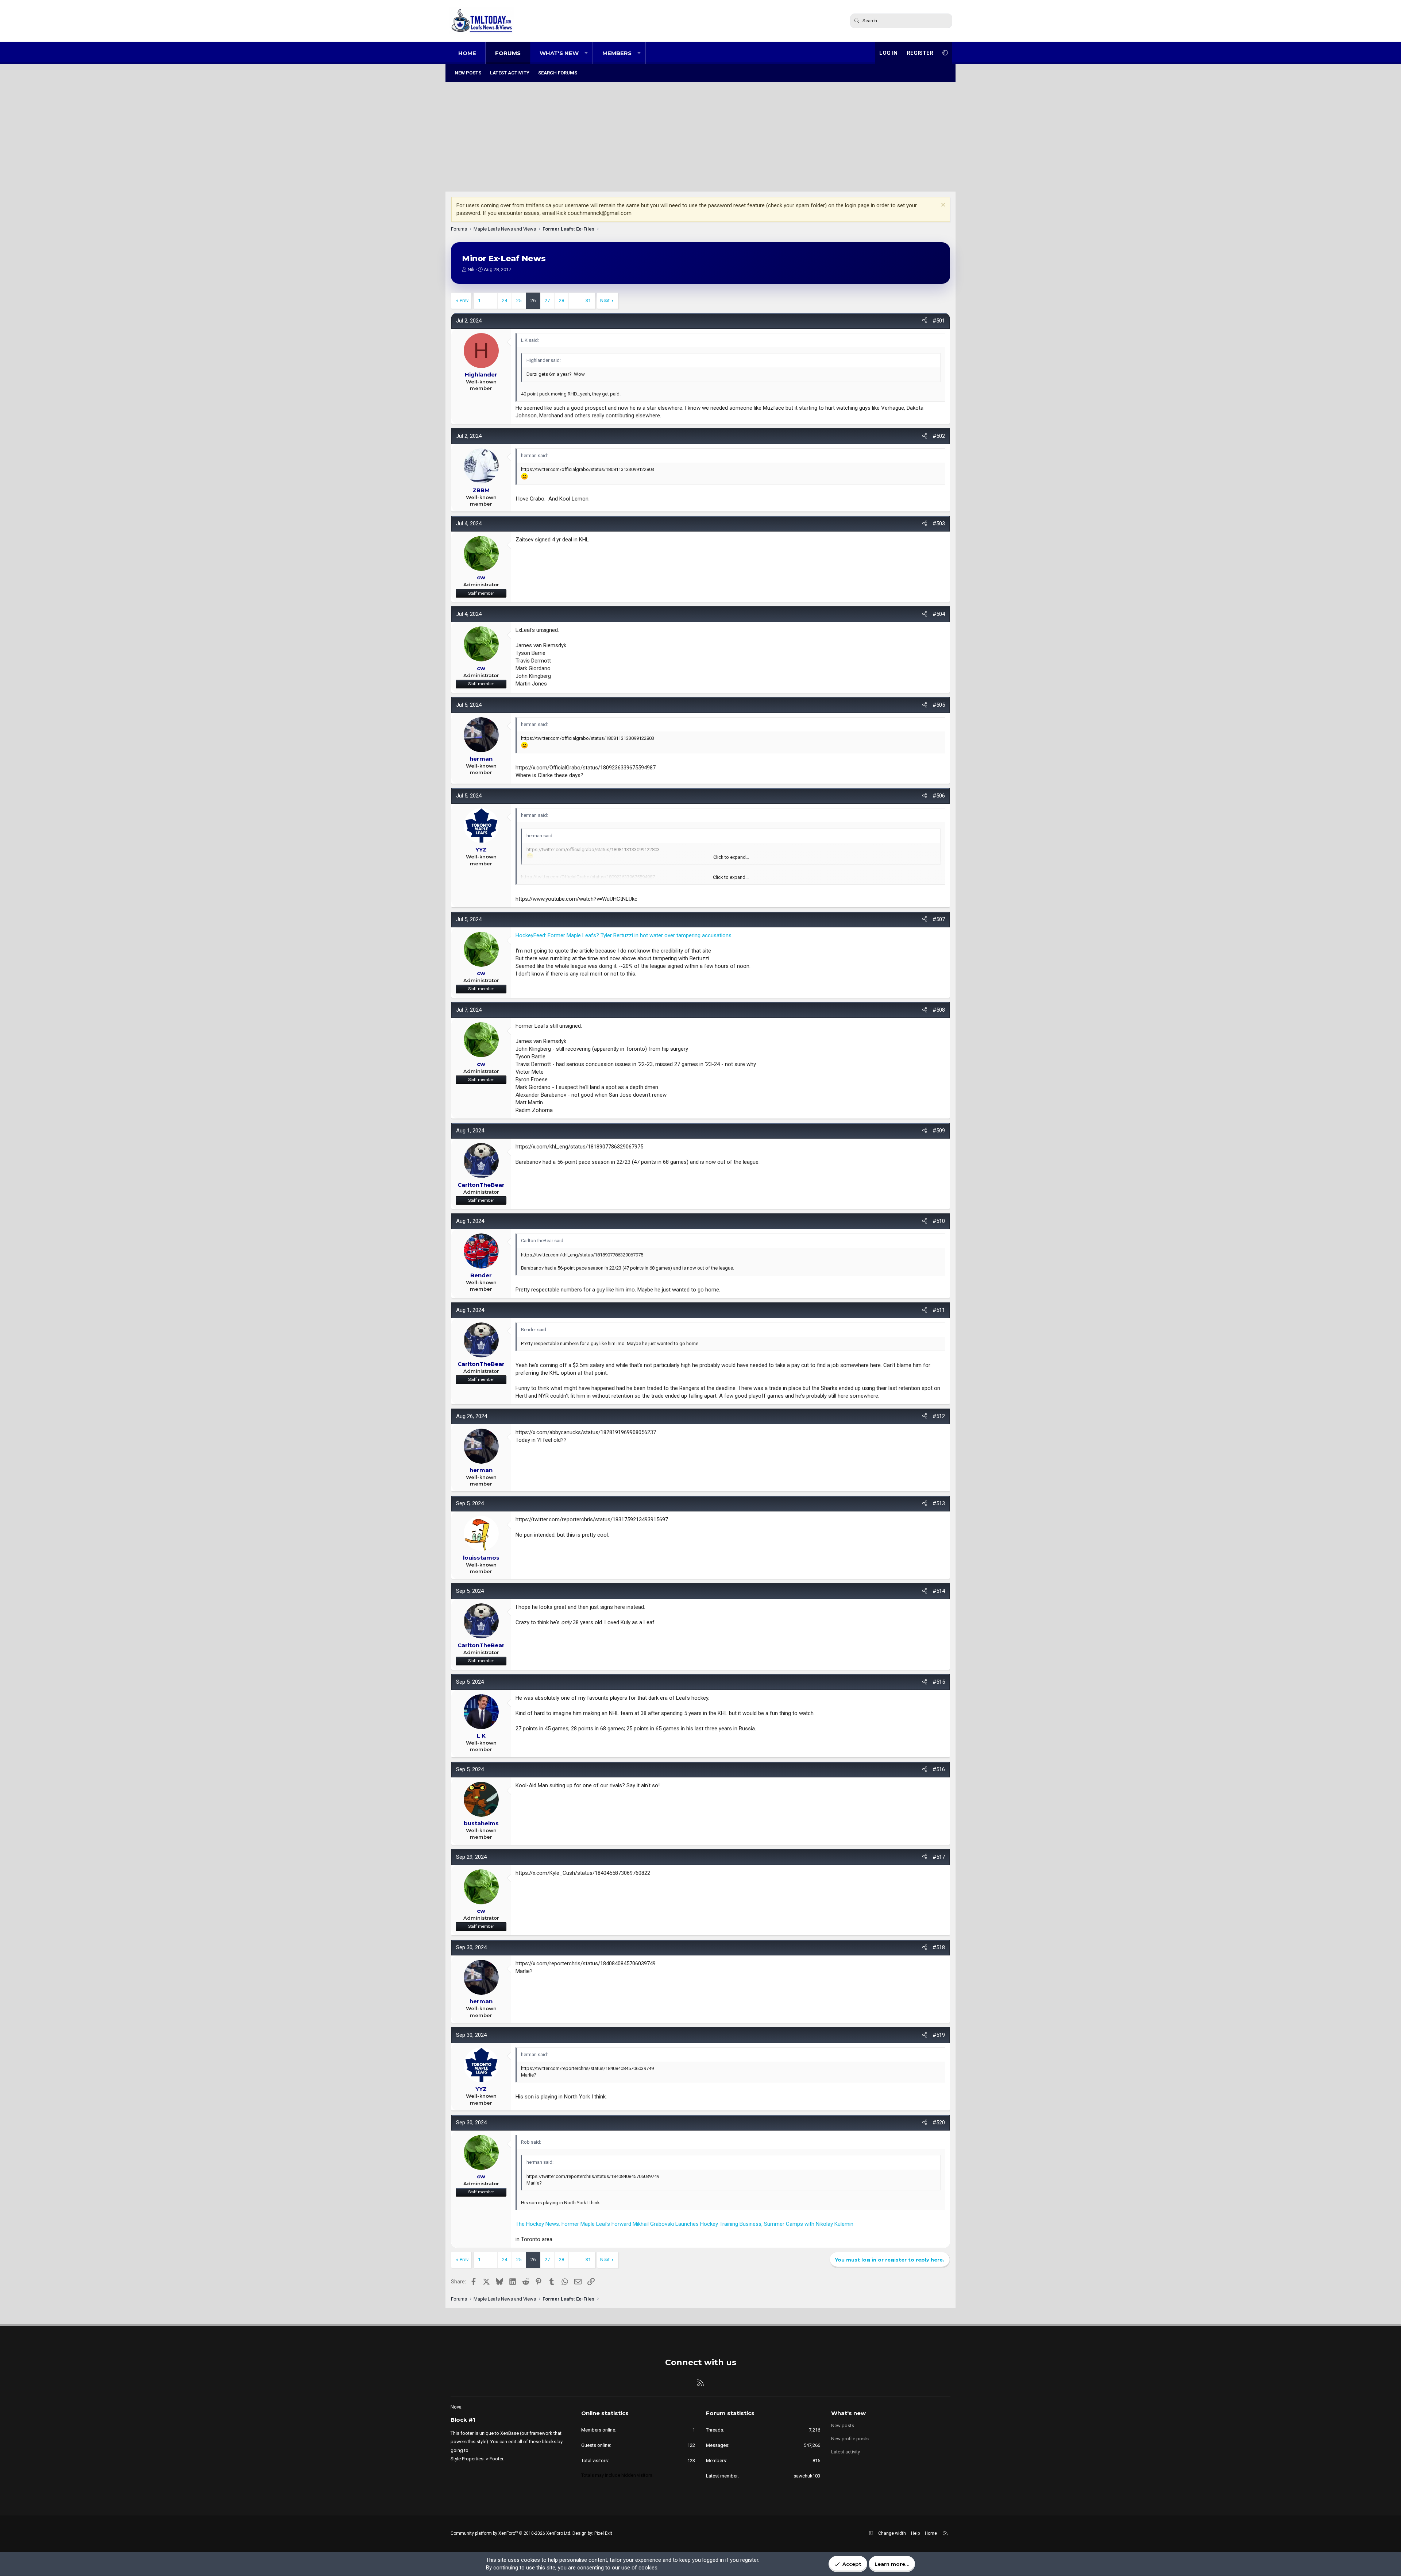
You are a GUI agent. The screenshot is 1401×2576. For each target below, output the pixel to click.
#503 (939, 524)
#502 (939, 436)
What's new (559, 53)
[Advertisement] (700, 137)
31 (588, 300)
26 (533, 300)
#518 (939, 1947)
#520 (939, 2123)
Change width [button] (892, 2533)
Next (605, 300)
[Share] (925, 321)
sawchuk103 (807, 2476)
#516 (939, 1769)
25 (519, 300)
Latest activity (510, 73)
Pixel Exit (603, 2533)
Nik (471, 269)
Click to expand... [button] (731, 877)
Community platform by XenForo (511, 2533)
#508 (939, 1010)
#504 (939, 614)
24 (505, 300)
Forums (508, 53)
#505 (939, 705)
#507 (939, 919)
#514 (939, 1591)
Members (617, 53)
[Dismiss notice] (942, 206)
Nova (456, 2407)
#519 (939, 2035)
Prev (464, 300)
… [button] (491, 300)
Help (915, 2533)
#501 (939, 321)
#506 (939, 796)
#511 (939, 1310)
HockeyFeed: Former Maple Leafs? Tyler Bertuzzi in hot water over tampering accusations (624, 935)
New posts (468, 73)
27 (547, 300)
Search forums (558, 73)
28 (561, 300)
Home (467, 53)
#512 (939, 1416)
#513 (939, 1503)
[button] (586, 53)
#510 (939, 1221)
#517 (939, 1857)
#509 (939, 1131)
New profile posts (850, 2439)
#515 (939, 1682)
